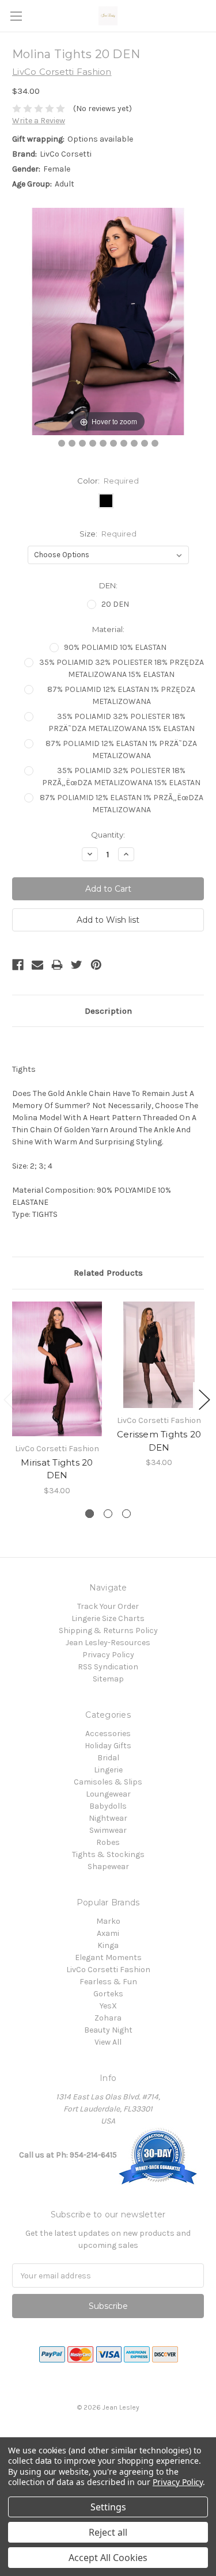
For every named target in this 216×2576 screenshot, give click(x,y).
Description (108, 1011)
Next (204, 1400)
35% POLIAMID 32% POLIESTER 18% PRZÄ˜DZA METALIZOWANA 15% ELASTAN (122, 722)
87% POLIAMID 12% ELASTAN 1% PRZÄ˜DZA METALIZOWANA (121, 749)
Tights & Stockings (108, 1854)
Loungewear (108, 1794)
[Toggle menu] (16, 16)
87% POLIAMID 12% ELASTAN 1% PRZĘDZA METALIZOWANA (121, 695)
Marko (108, 1921)
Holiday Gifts (108, 1746)
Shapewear (108, 1867)
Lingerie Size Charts (108, 1618)
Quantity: (108, 835)
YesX (108, 2006)
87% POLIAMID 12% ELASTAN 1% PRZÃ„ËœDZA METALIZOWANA (122, 804)
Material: (108, 629)
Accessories (108, 1734)
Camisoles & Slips (108, 1782)
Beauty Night (108, 2030)
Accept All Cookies (108, 2558)
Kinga (108, 1945)
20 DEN (115, 604)
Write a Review (39, 121)
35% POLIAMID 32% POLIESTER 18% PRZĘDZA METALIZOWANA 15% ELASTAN (122, 668)
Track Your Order (108, 1606)
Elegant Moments (108, 1957)
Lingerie (108, 1770)
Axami (108, 1933)
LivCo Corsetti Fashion (108, 1970)
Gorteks (108, 1994)
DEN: (108, 585)
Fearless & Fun (108, 1982)
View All (108, 2042)
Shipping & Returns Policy (108, 1631)
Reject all (108, 2532)
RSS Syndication (108, 1667)
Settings (108, 2507)
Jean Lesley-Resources (108, 1643)
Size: (108, 534)
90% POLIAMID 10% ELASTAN (115, 647)
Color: (108, 481)
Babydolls (108, 1806)
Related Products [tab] (108, 1273)
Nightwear (108, 1818)
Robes (108, 1842)
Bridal (108, 1758)
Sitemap (108, 1679)
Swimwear (108, 1830)
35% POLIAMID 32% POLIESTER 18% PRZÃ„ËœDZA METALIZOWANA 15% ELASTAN (121, 777)
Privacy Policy (108, 1655)
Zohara (108, 2018)
